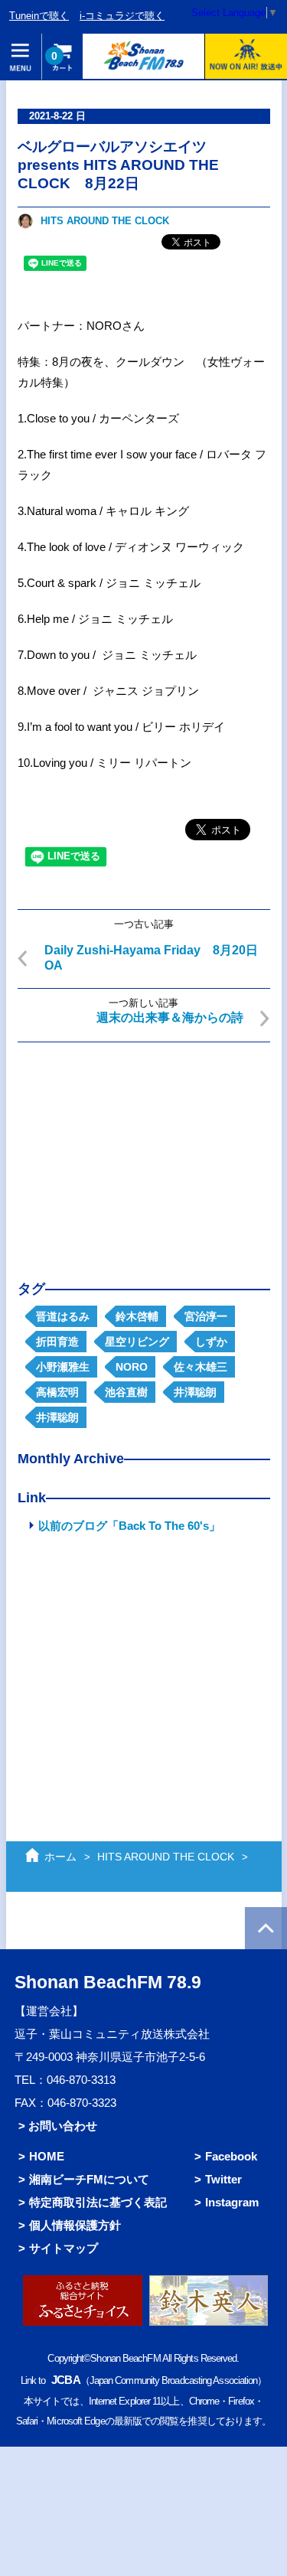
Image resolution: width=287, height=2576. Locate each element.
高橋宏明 (57, 1392)
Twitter (223, 2179)
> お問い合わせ (58, 2126)
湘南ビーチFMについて (89, 2179)
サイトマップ (64, 2248)
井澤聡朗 (195, 1392)
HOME (47, 2156)
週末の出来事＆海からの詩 (170, 1017)
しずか (211, 1342)
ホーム (60, 1857)
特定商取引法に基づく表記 (98, 2202)
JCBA (65, 2380)
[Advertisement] (144, 1149)
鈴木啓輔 (137, 1316)
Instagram (232, 2202)
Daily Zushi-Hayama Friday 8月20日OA (151, 958)
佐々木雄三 (201, 1367)
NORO (132, 1367)
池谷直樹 (126, 1392)
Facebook (231, 2156)
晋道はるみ (63, 1316)
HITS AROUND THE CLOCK (105, 221)
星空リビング (137, 1342)
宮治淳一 (206, 1316)
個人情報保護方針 (75, 2225)
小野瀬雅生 (63, 1367)
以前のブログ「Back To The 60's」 (129, 1526)
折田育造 (57, 1342)
